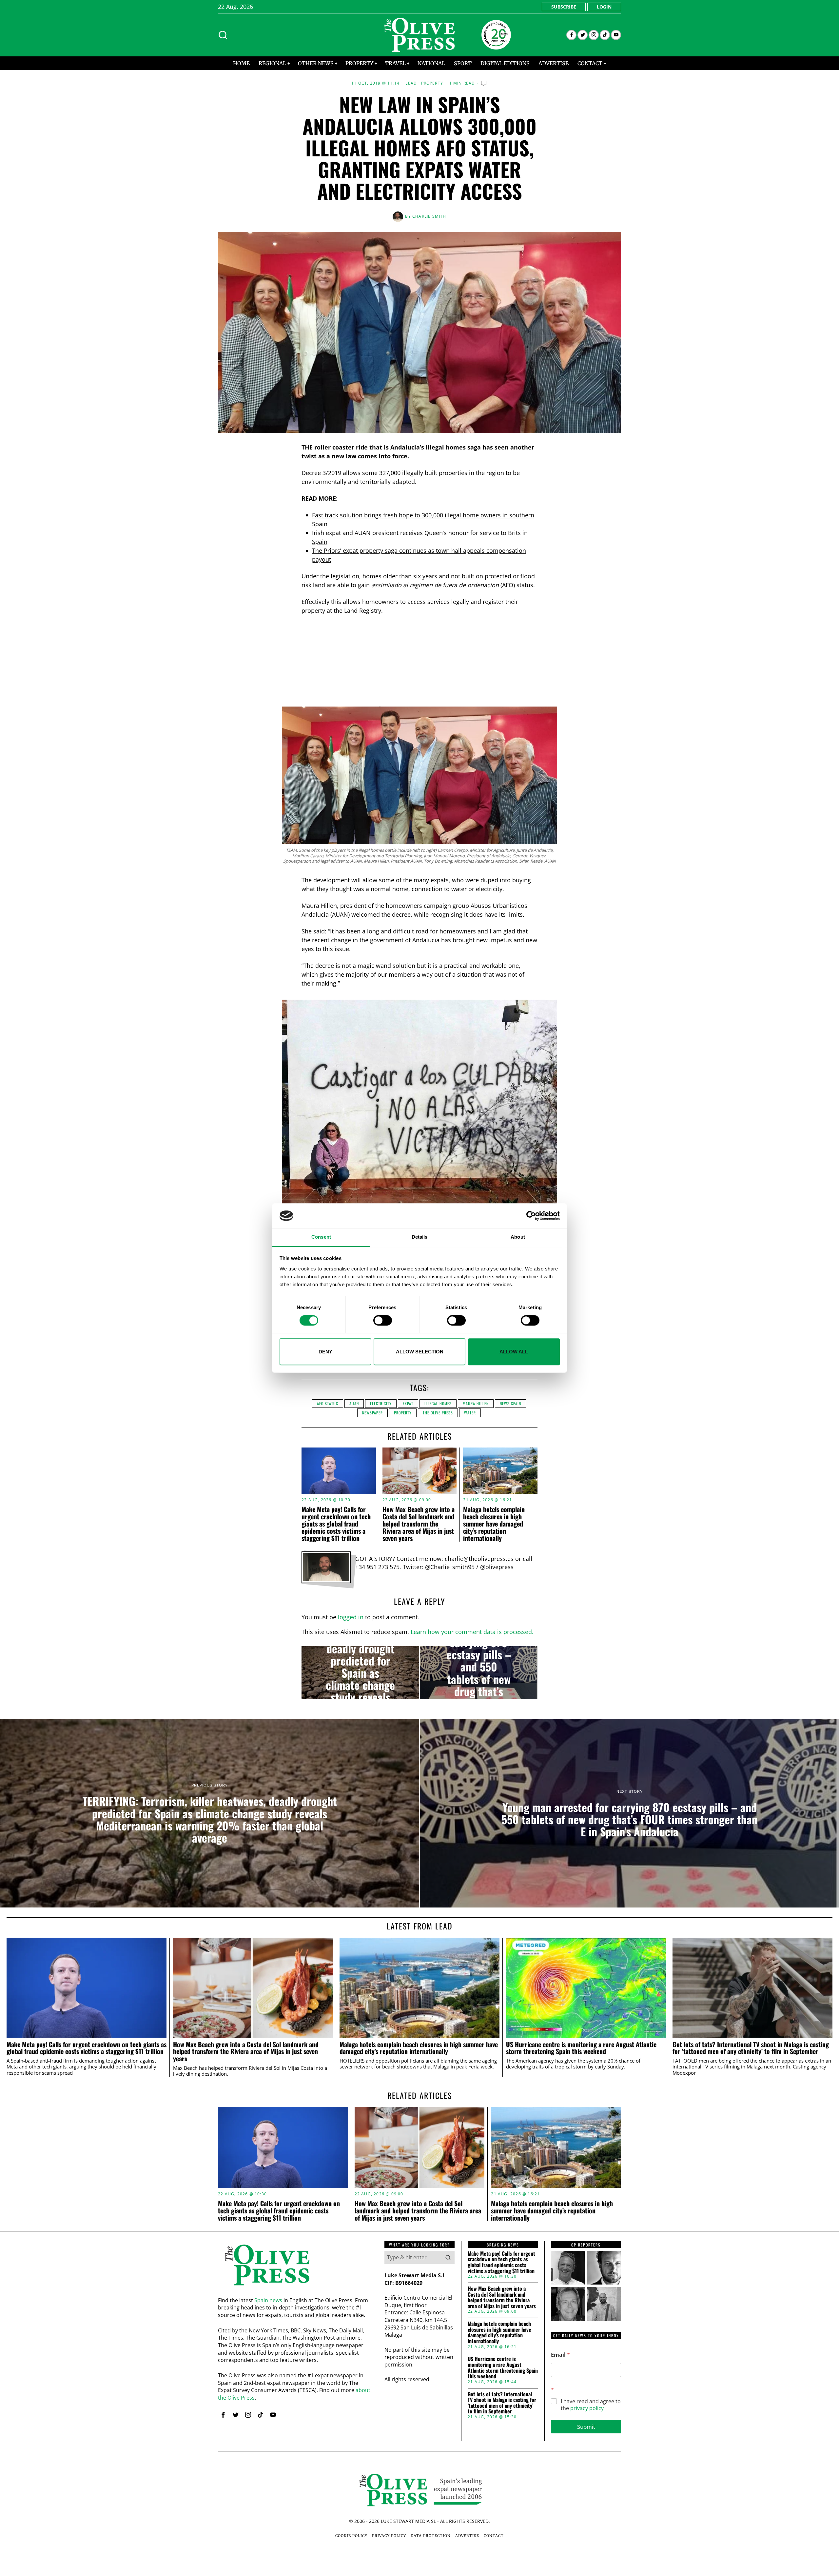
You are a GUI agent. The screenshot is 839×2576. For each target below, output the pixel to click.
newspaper (372, 1413)
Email (560, 2355)
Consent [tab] (321, 1237)
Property (432, 83)
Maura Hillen (476, 1403)
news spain (510, 1403)
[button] (448, 2257)
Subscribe (564, 7)
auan (354, 1403)
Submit (586, 2427)
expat (408, 1403)
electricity (381, 1403)
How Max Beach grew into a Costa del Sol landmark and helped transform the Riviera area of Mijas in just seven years (419, 1524)
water (470, 1413)
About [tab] (518, 1237)
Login (604, 7)
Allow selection (420, 1352)
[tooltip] (571, 35)
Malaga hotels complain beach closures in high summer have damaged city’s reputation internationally (494, 1524)
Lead (411, 83)
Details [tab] (420, 1237)
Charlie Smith (429, 216)
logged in (351, 1617)
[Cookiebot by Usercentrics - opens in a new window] (531, 1216)
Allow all (514, 1352)
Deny (325, 1352)
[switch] (383, 1320)
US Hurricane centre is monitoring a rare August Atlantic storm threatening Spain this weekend (581, 2048)
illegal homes (438, 1403)
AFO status (328, 1403)
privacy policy (587, 2408)
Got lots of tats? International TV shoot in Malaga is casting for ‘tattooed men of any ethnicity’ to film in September (751, 2048)
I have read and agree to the (591, 2405)
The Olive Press (438, 1413)
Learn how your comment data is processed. (472, 1632)
